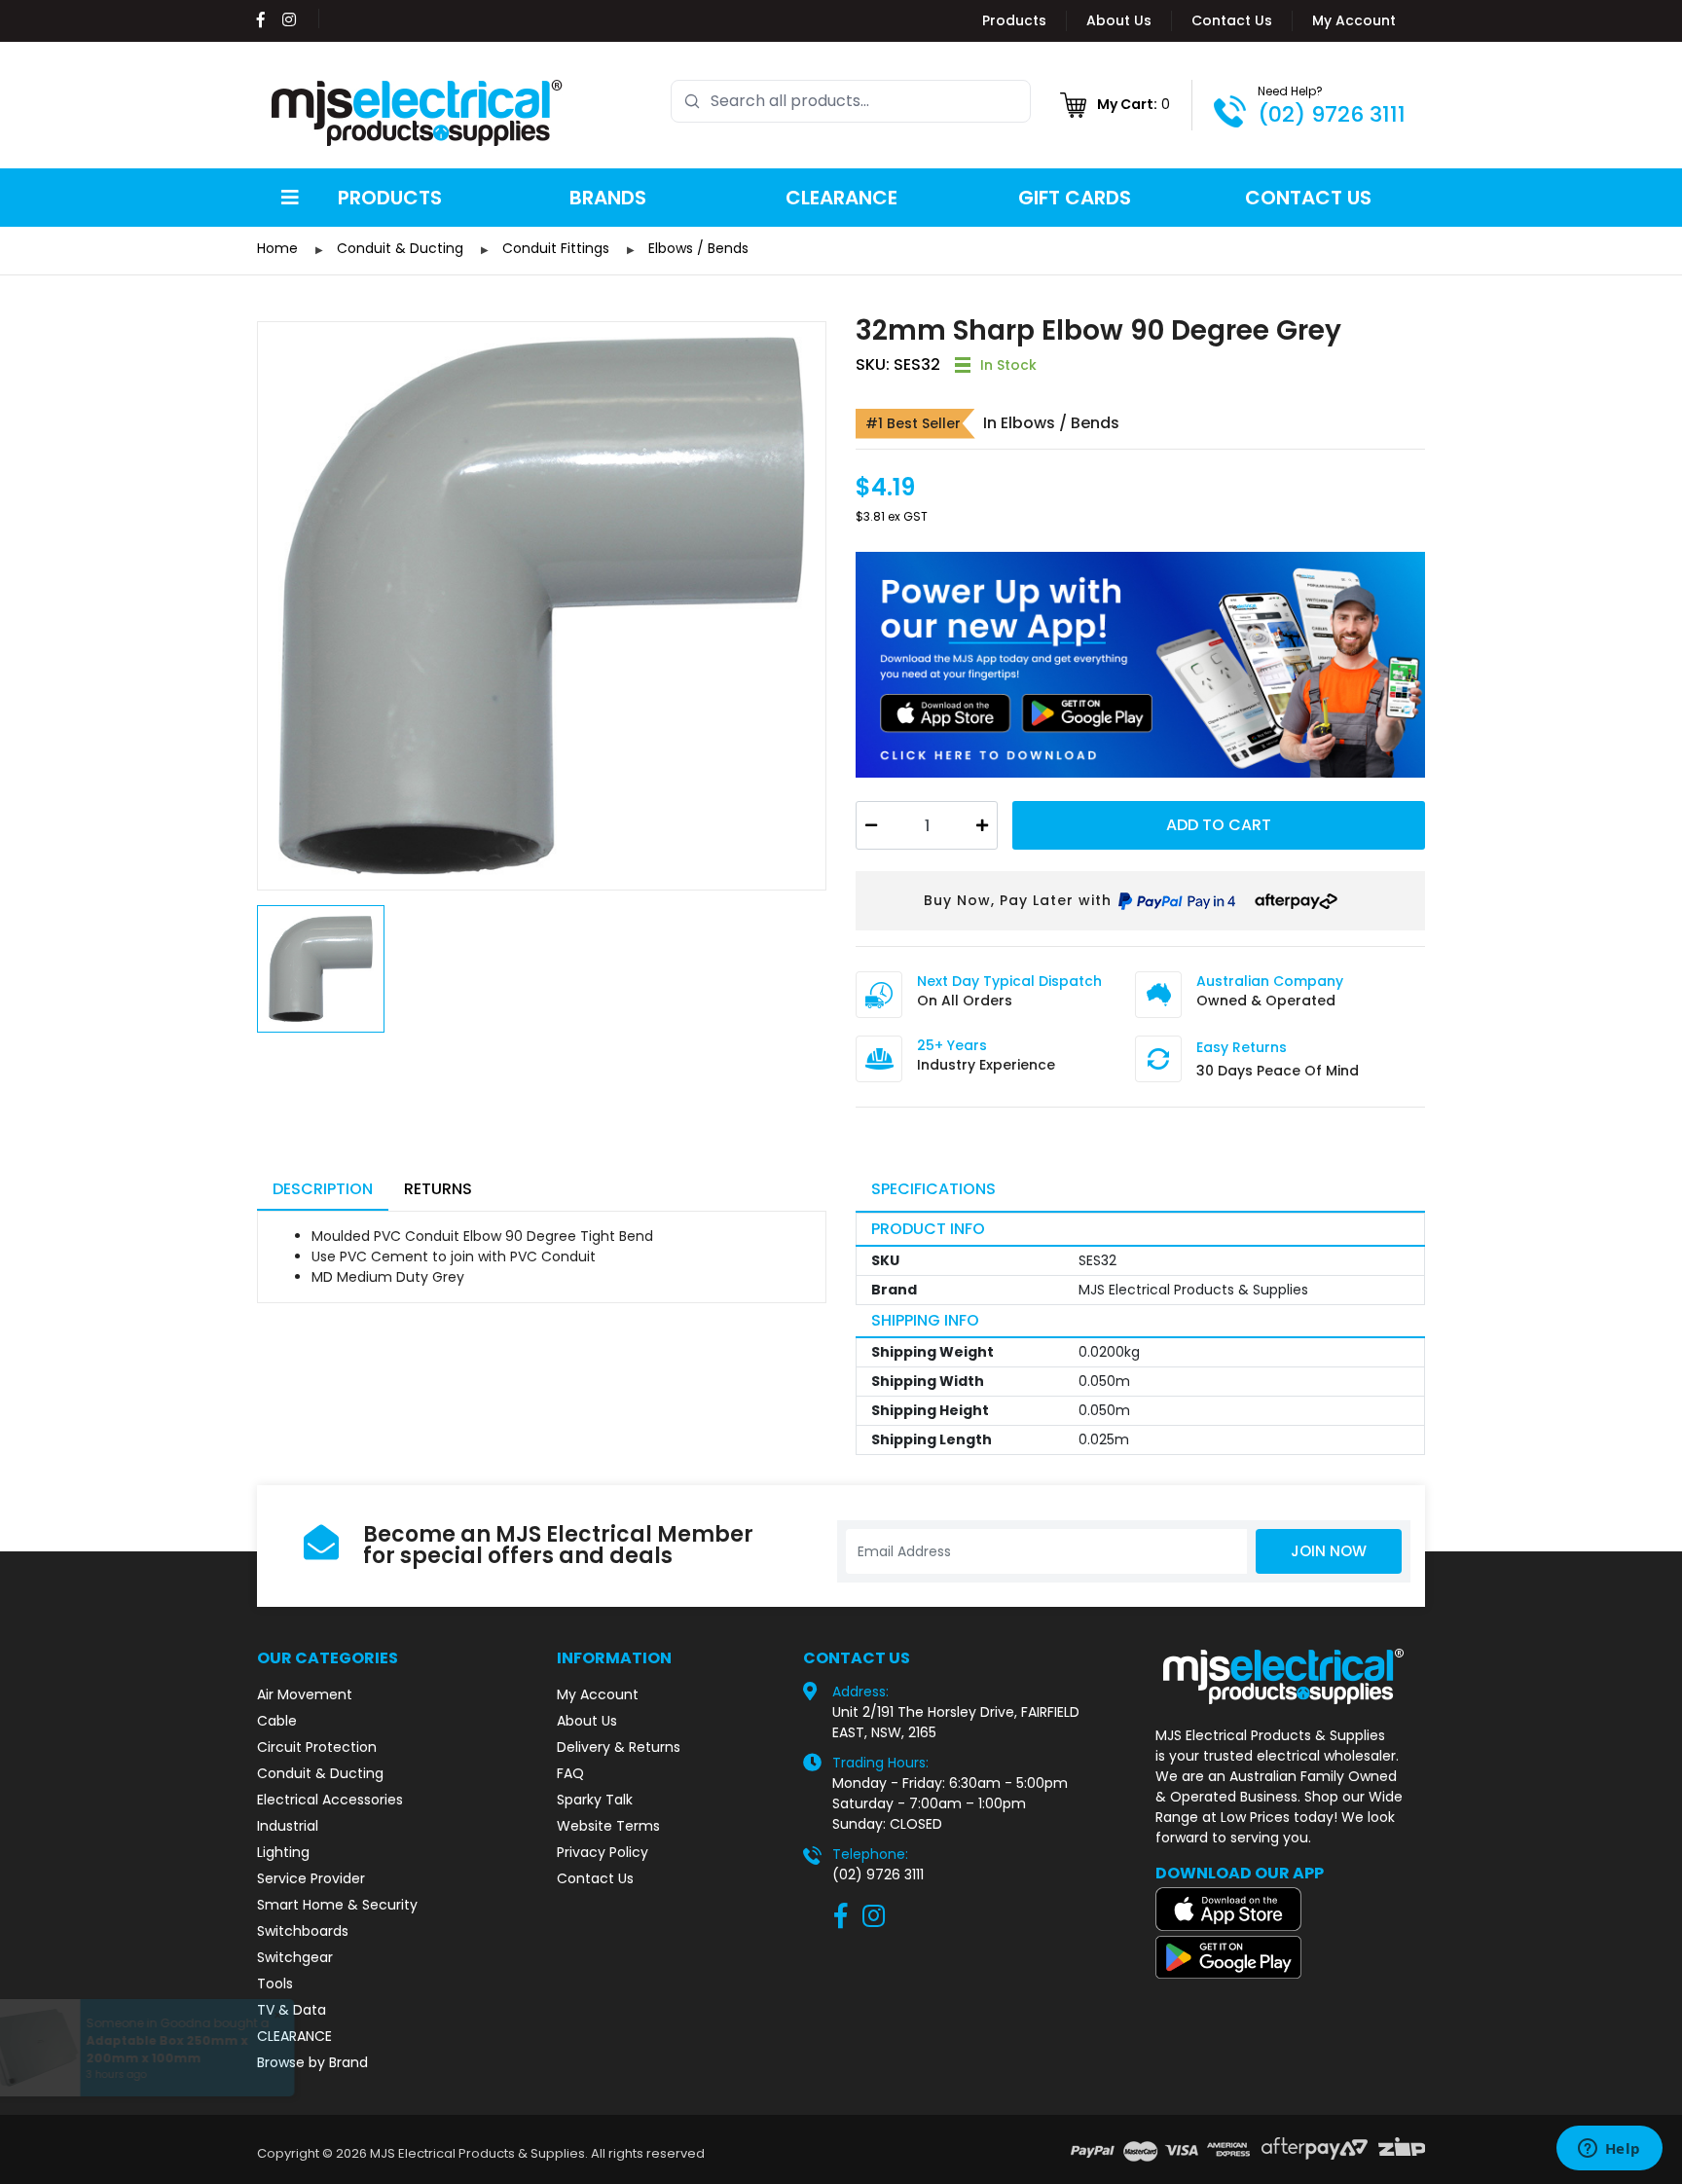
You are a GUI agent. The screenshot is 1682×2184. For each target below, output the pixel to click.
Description (323, 1189)
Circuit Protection (317, 1747)
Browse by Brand (312, 2062)
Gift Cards (1075, 198)
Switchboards (303, 1931)
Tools (275, 1984)
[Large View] (542, 606)
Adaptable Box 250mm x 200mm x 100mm (184, 2049)
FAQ (570, 1773)
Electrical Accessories (330, 1800)
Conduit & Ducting (320, 1773)
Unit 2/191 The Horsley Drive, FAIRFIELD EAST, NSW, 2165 (956, 1722)
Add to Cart (1219, 825)
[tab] (323, 1191)
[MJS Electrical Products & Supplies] (418, 113)
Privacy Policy (603, 1852)
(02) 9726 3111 (1332, 114)
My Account (1354, 20)
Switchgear (295, 1957)
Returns (438, 1189)
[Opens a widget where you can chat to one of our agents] (1609, 2150)
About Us (1119, 20)
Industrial (288, 1826)
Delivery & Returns (619, 1747)
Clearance (841, 198)
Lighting (283, 1852)
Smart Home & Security (337, 1905)
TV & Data (292, 2010)
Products (1014, 20)
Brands (608, 198)
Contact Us (1232, 20)
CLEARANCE (294, 2036)
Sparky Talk (595, 1800)
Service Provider (311, 1878)
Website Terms (608, 1826)
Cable (277, 1721)
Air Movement (305, 1694)
